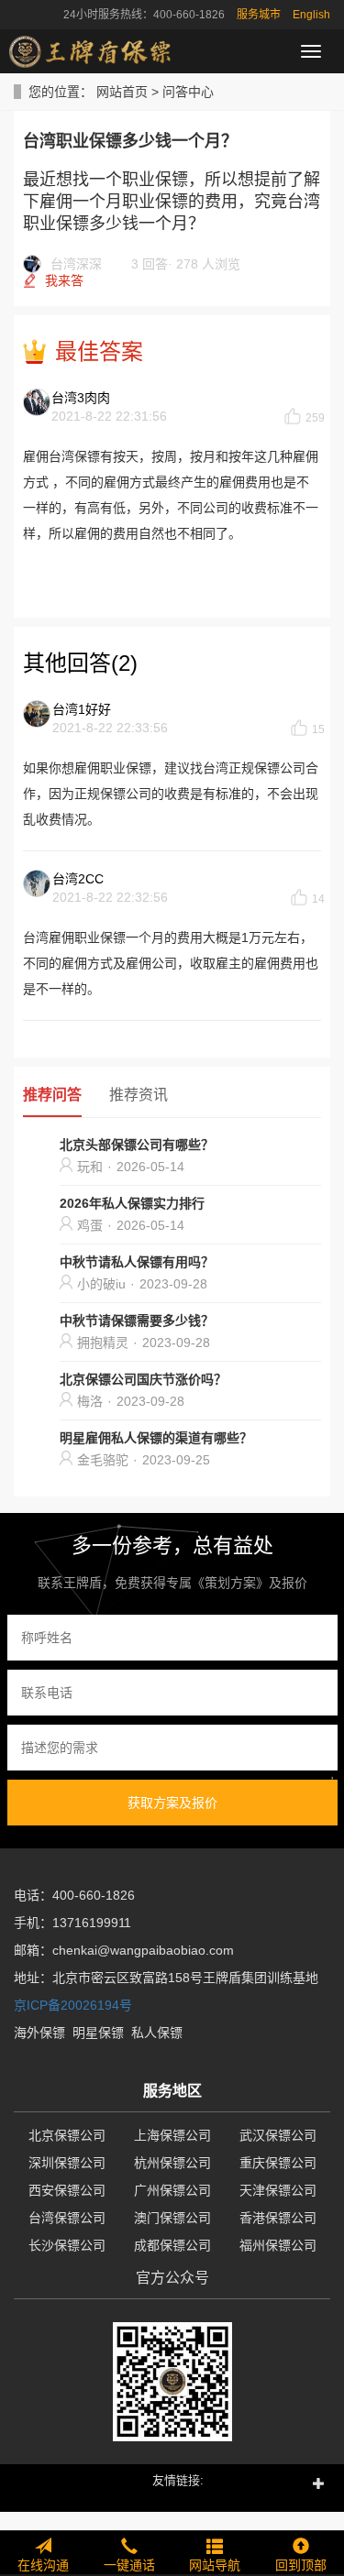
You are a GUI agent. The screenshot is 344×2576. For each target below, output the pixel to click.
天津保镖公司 (278, 2190)
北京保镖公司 (67, 2135)
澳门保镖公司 (172, 2218)
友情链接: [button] (178, 2480)
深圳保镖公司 (67, 2163)
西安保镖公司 (67, 2190)
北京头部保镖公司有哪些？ (137, 1145)
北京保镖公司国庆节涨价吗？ (143, 1379)
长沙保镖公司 (67, 2245)
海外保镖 (39, 2033)
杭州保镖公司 (172, 2163)
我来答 (64, 280)
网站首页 (122, 92)
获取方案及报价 (172, 1803)
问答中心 (188, 92)
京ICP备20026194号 (73, 2005)
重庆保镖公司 (278, 2163)
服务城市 (259, 15)
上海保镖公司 (172, 2135)
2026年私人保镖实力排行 (132, 1203)
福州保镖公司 (278, 2245)
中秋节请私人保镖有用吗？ (137, 1262)
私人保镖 (157, 2033)
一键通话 (129, 2565)
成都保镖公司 (172, 2245)
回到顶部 (301, 2565)
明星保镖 (98, 2033)
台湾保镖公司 (67, 2218)
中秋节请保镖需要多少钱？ (137, 1321)
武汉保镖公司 (278, 2135)
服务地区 (172, 2091)
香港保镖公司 (278, 2218)
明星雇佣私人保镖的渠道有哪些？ (156, 1438)
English (311, 15)
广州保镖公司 (172, 2190)
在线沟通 (43, 2565)
